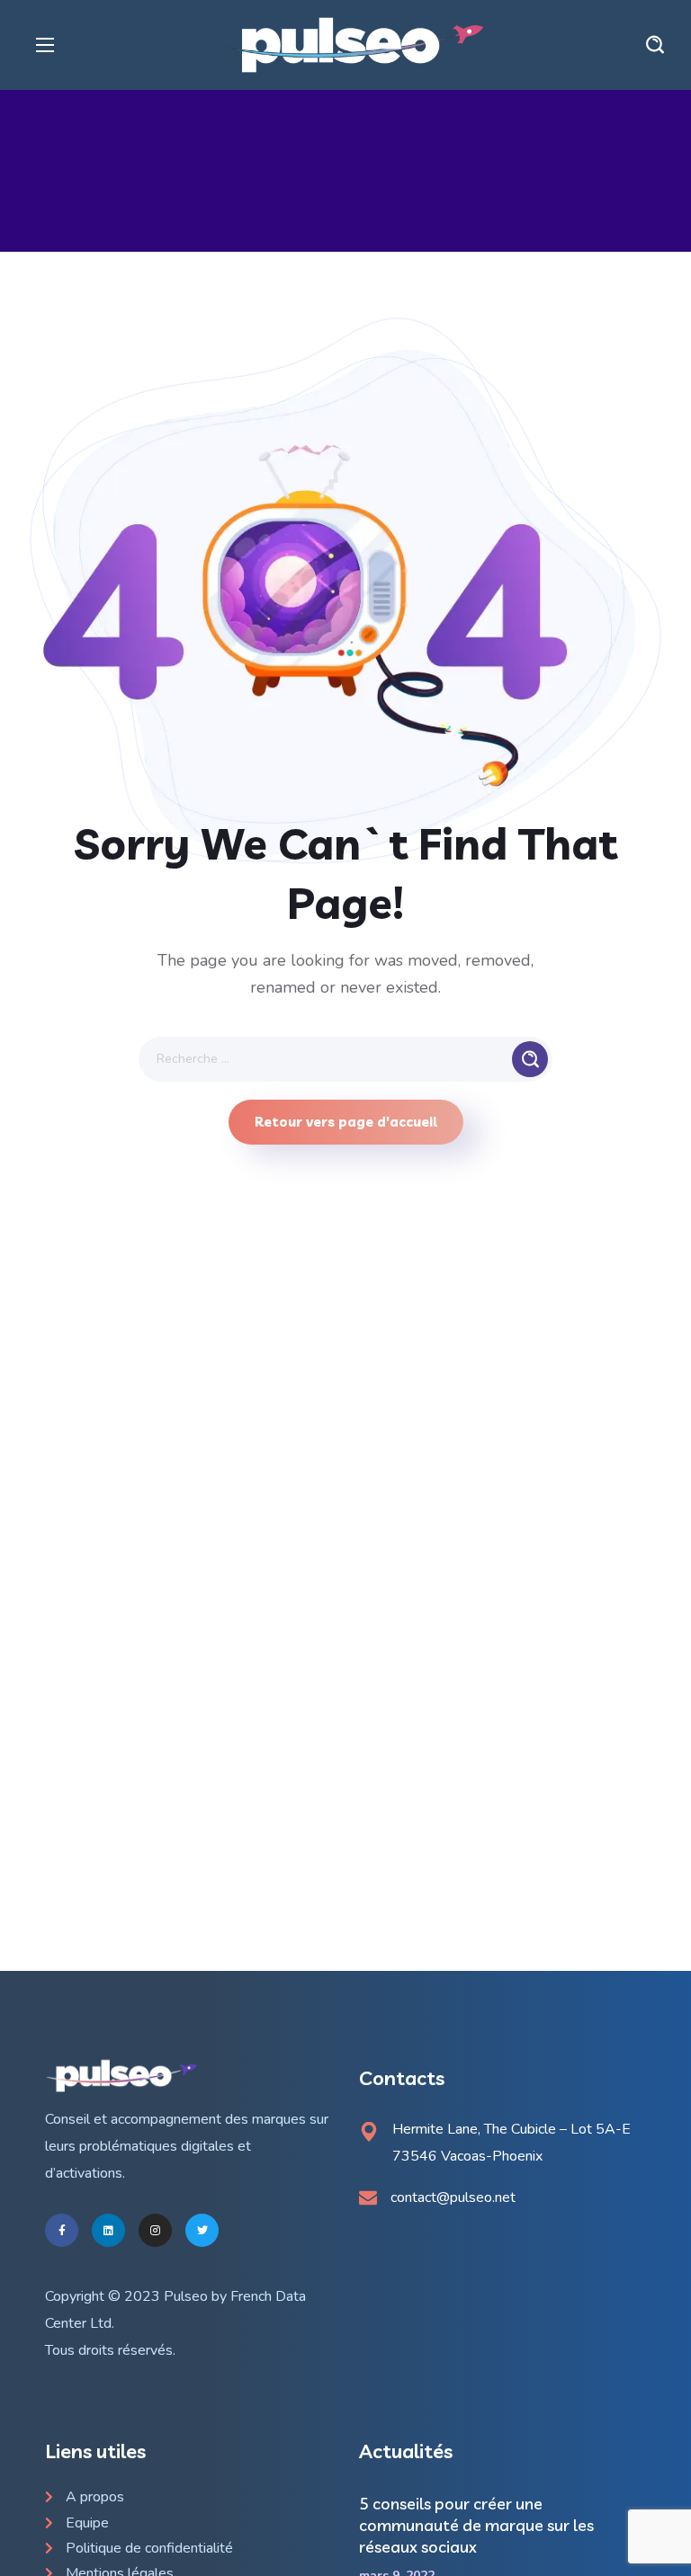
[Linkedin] (108, 2230)
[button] (655, 45)
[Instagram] (155, 2230)
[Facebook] (62, 2230)
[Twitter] (202, 2230)
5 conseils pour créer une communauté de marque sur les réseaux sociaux (476, 2525)
